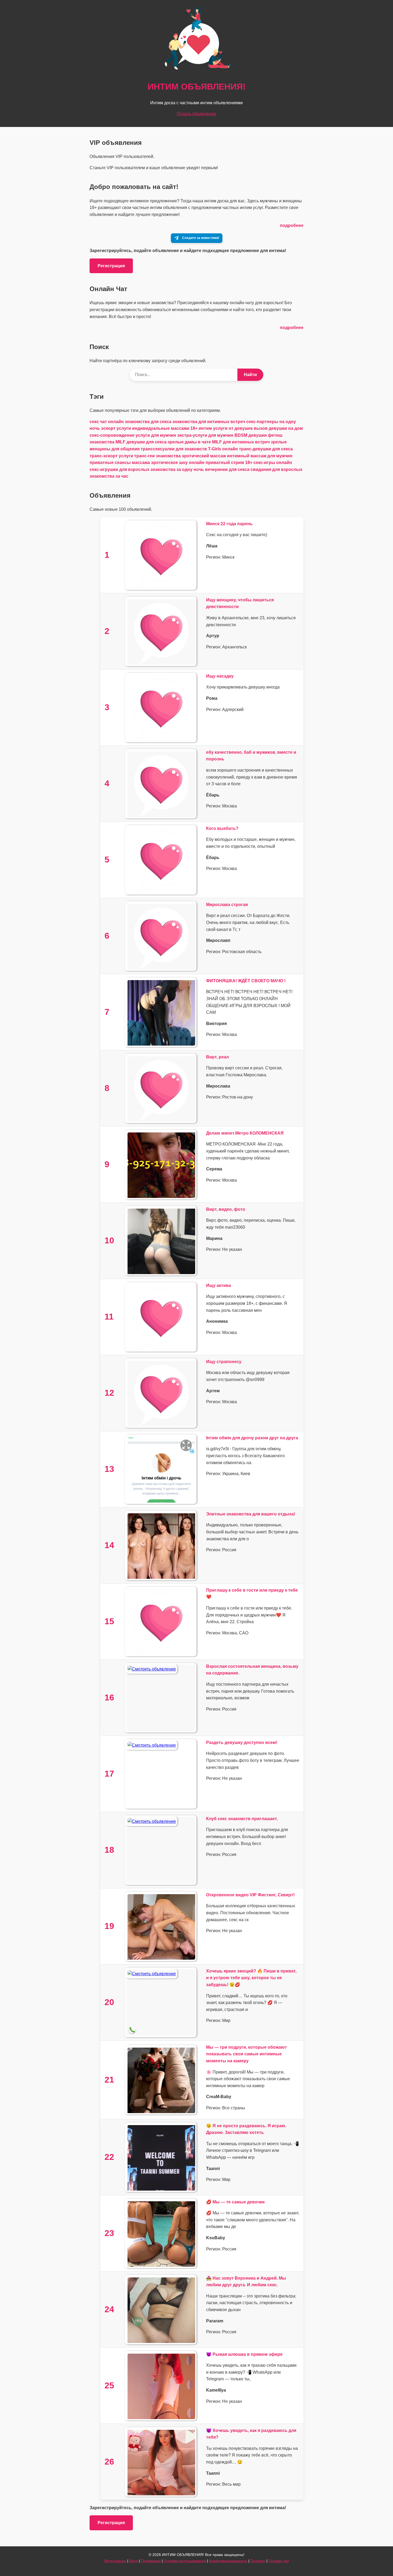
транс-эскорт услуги (111, 456)
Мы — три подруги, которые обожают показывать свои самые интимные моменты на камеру (246, 2054)
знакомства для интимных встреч (209, 422)
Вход (134, 2561)
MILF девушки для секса (141, 442)
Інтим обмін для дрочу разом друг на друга (252, 1438)
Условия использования (185, 2561)
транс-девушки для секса (266, 449)
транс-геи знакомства (157, 456)
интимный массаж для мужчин (260, 456)
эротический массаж (204, 456)
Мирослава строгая (227, 905)
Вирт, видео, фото (226, 1209)
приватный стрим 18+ (229, 463)
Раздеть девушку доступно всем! (242, 1743)
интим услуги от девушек (226, 428)
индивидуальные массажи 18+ (165, 428)
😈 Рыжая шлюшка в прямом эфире (244, 2354)
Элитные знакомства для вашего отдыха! (251, 1514)
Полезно (258, 2561)
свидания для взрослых (276, 469)
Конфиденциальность (228, 2561)
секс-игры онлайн (273, 463)
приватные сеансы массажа (120, 463)
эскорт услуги (116, 428)
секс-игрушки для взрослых (120, 469)
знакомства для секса (148, 422)
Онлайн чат (279, 2561)
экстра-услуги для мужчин (205, 435)
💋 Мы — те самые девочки (235, 2202)
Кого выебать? (222, 828)
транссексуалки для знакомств (174, 449)
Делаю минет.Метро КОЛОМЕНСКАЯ (245, 1133)
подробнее (292, 225)
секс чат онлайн (107, 422)
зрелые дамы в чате (189, 442)
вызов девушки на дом (278, 428)
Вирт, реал (217, 1057)
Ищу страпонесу (224, 1362)
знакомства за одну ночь (177, 469)
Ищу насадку (220, 676)
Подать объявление (196, 114)
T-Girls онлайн (223, 449)
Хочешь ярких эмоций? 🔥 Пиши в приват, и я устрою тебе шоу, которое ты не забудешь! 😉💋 (251, 1978)
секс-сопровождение (112, 435)
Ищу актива (219, 1285)
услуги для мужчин (156, 435)
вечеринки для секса (227, 469)
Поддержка (151, 2561)
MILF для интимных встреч (241, 442)
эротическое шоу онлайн (178, 463)
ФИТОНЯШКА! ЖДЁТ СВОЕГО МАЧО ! (246, 981)
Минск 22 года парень (229, 524)
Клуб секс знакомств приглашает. (242, 1819)
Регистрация (111, 266)
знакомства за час (109, 476)
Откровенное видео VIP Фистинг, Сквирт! (250, 1895)
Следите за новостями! (201, 238)
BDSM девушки (251, 435)
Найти (250, 375)
